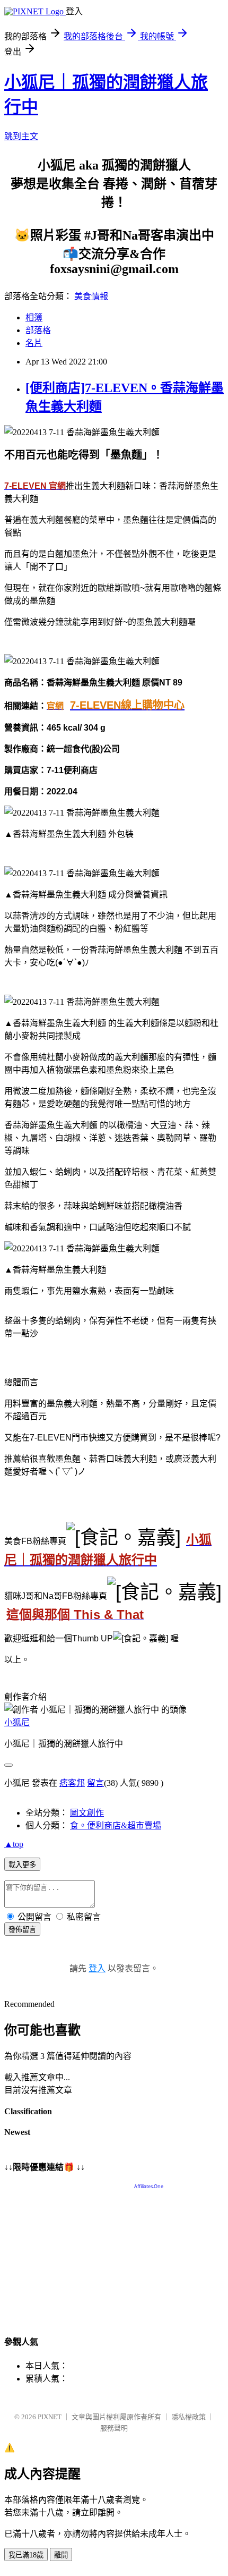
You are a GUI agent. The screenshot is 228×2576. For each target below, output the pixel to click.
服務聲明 (114, 2428)
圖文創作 (87, 1813)
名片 (34, 343)
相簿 (34, 317)
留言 (95, 1783)
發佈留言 (22, 1930)
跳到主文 (21, 136)
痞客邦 (72, 1783)
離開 (61, 2555)
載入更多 (22, 1865)
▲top (14, 1844)
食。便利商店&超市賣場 (116, 1825)
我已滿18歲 (26, 2555)
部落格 (38, 330)
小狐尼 (17, 1722)
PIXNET (50, 2417)
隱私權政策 (188, 2417)
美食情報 (91, 296)
